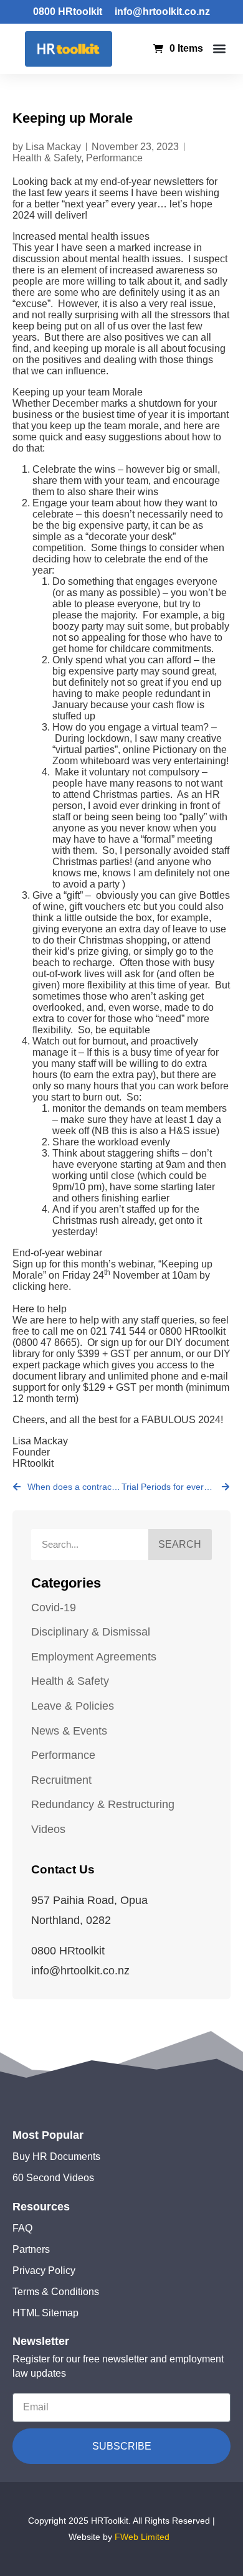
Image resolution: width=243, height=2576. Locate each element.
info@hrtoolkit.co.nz (162, 12)
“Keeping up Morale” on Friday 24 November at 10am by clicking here (112, 1275)
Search (180, 1544)
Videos (48, 1829)
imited (158, 2537)
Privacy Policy (44, 2271)
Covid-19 (54, 1608)
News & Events (69, 1731)
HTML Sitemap (45, 2313)
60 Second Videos (53, 2178)
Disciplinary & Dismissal (91, 1632)
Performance (114, 158)
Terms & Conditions (56, 2292)
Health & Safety (47, 158)
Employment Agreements (94, 1657)
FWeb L (130, 2537)
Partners (31, 2249)
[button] (220, 49)
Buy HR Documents (56, 2157)
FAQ (22, 2228)
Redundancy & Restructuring (103, 1804)
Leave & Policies (73, 1706)
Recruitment (61, 1780)
